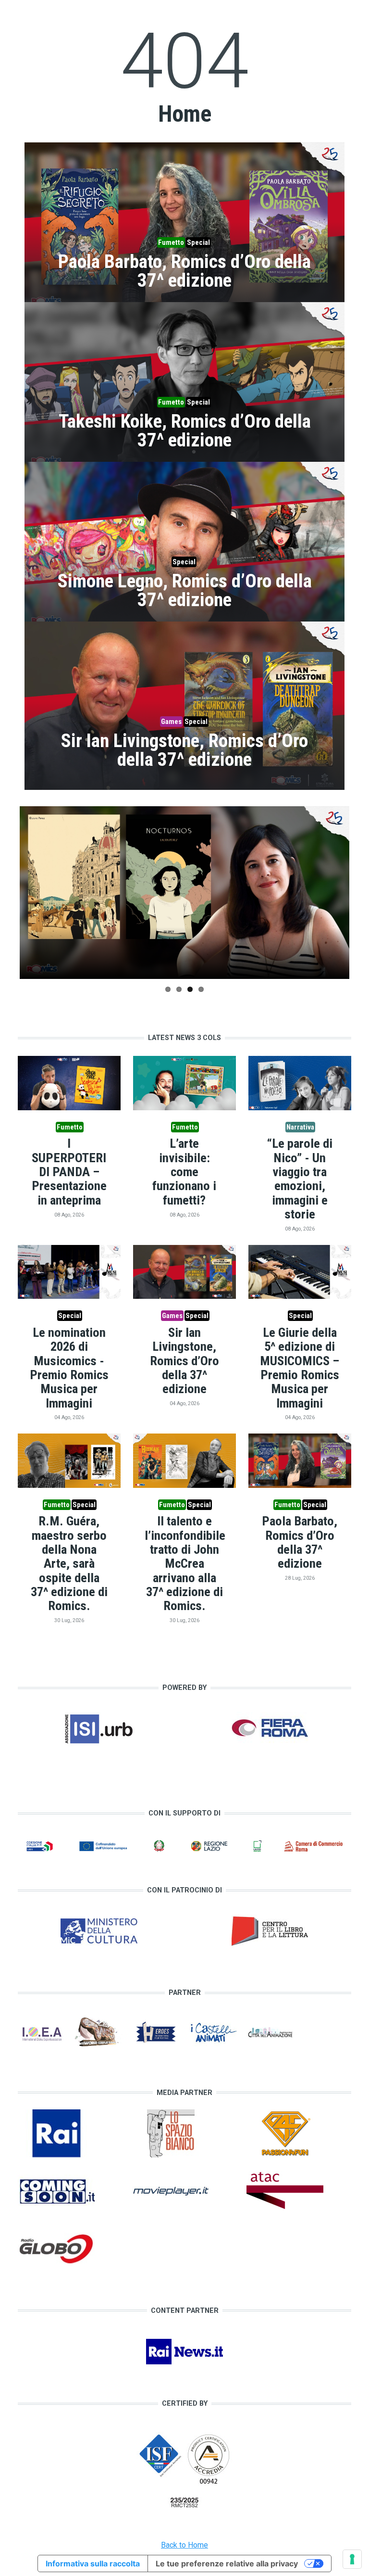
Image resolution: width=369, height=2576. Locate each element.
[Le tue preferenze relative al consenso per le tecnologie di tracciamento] (352, 2559)
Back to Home (184, 2545)
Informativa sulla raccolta (93, 2563)
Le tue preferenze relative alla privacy (227, 2563)
